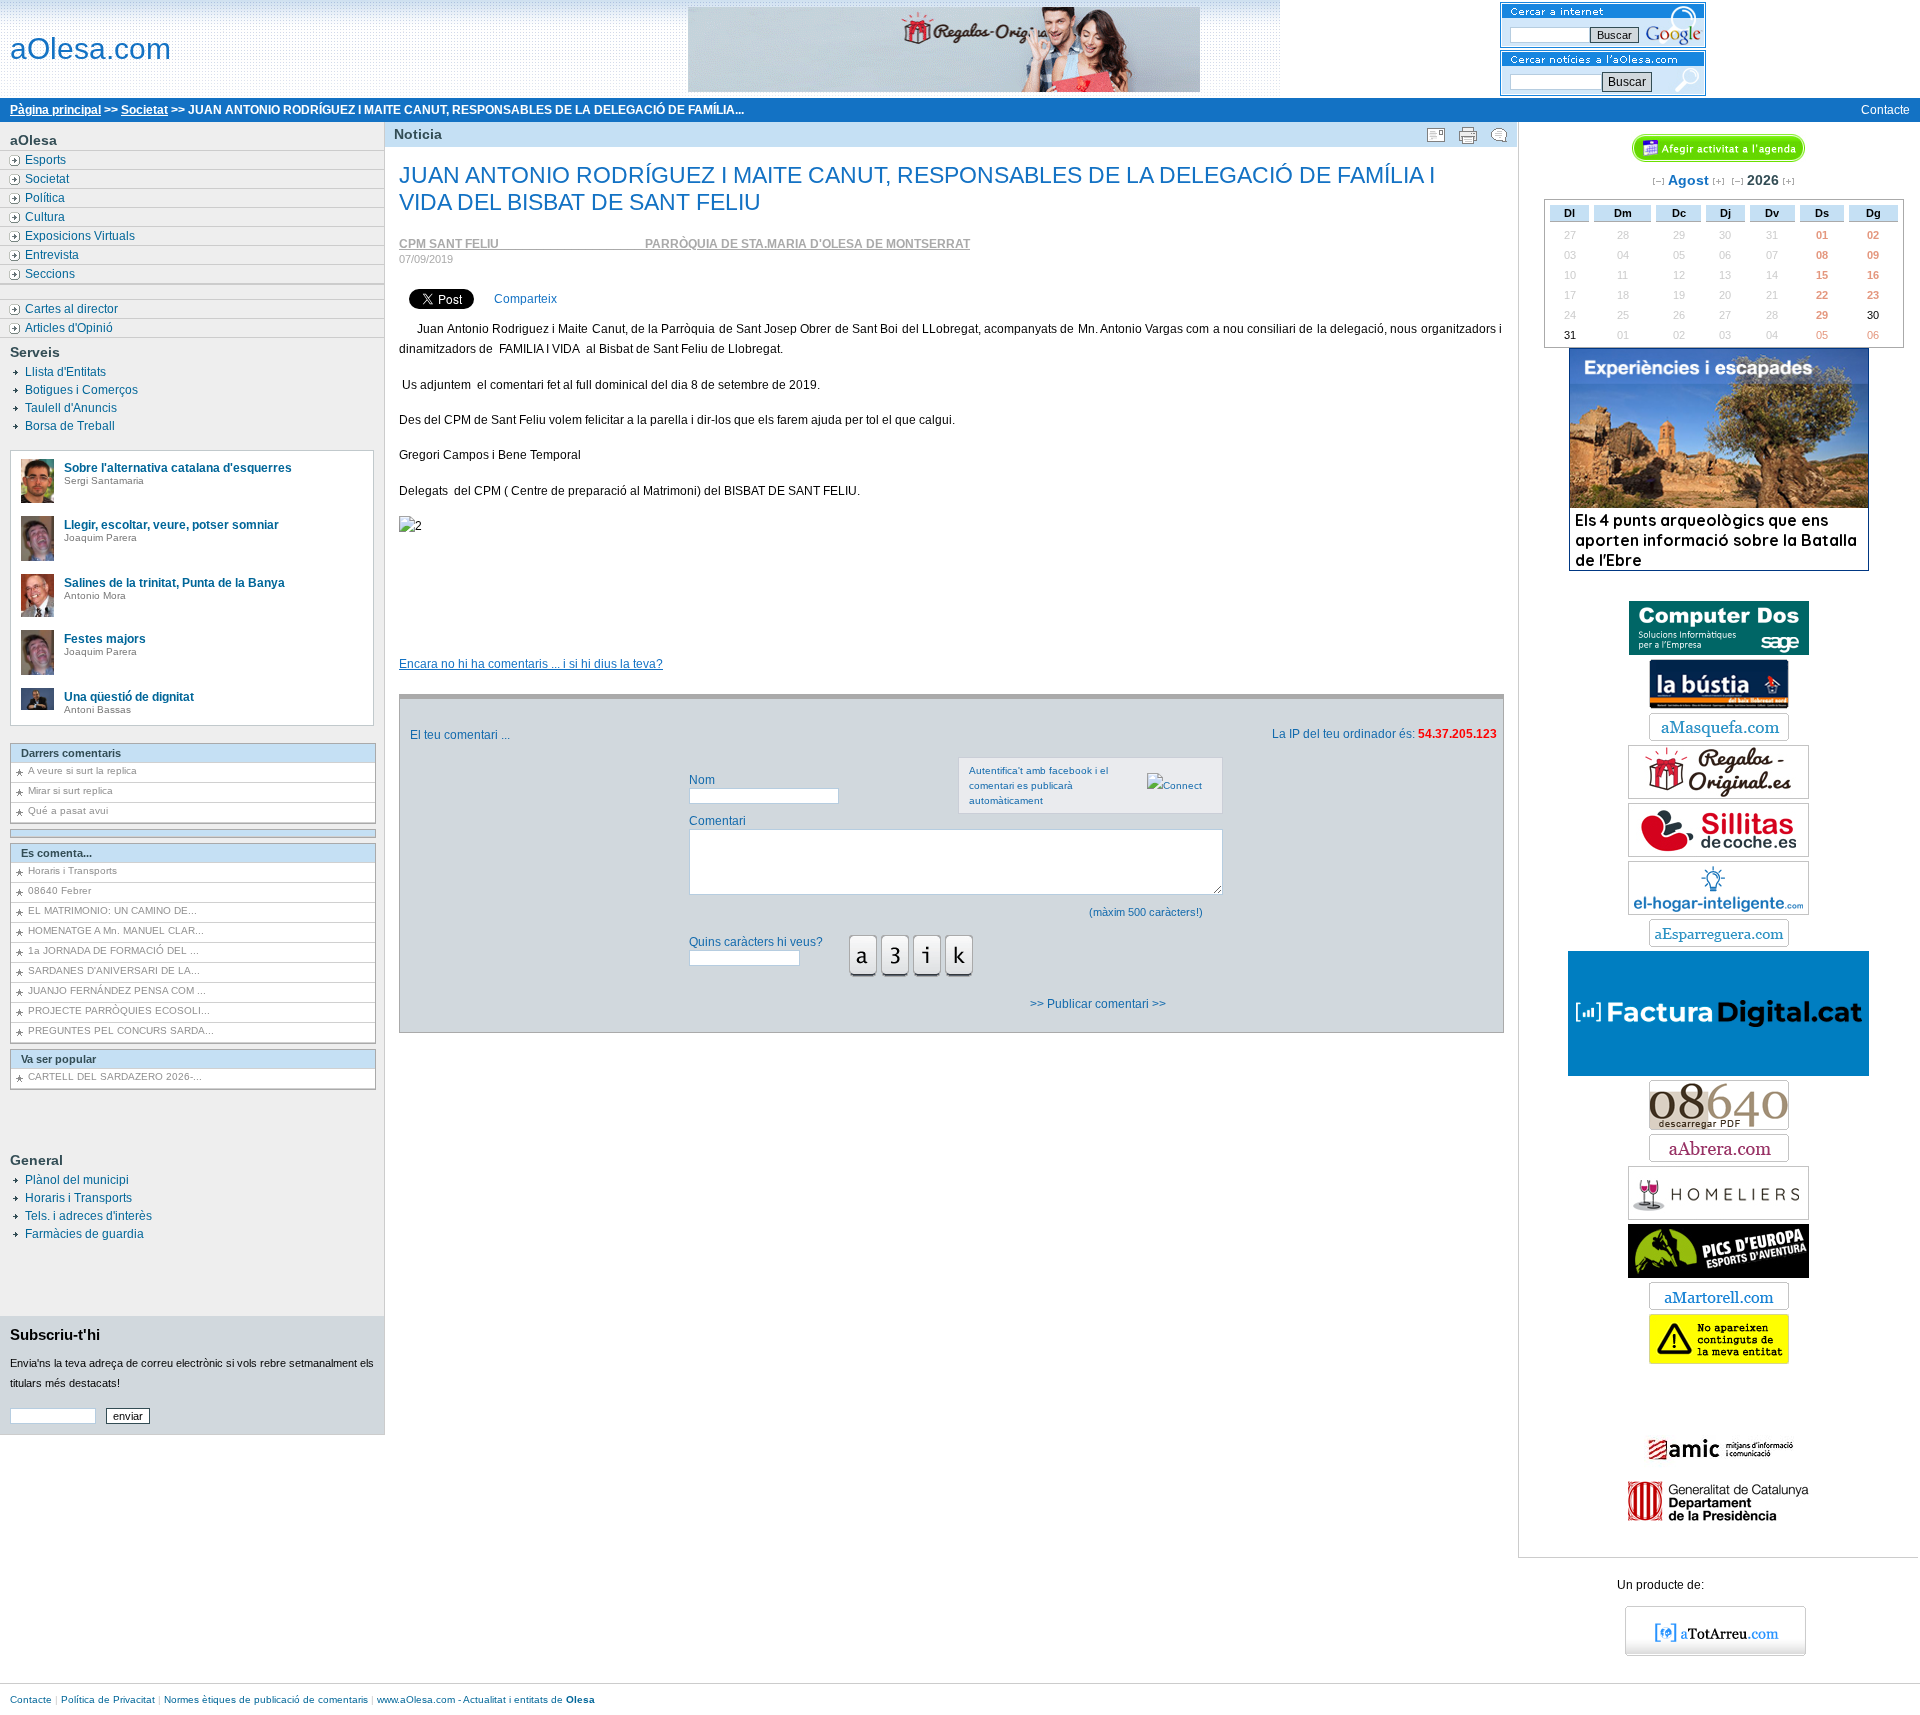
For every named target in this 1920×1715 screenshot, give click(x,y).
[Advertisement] (950, 582)
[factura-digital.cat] (1718, 1072)
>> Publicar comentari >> (1099, 1004)
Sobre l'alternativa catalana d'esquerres (178, 468)
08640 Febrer (59, 890)
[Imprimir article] (1468, 131)
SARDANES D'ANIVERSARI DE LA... (114, 970)
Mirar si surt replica (70, 790)
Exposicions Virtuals (81, 236)
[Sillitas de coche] (1718, 853)
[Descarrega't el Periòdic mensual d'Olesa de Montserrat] (1719, 1126)
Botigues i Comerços (83, 390)
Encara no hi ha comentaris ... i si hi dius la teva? (531, 664)
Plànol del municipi (77, 1180)
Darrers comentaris (71, 753)
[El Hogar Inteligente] (1718, 911)
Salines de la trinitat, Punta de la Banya (174, 583)
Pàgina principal (55, 110)
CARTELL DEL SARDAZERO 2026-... (115, 1076)
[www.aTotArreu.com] (1708, 1652)
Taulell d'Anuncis (72, 408)
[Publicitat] (1719, 651)
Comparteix (525, 299)
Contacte (1885, 110)
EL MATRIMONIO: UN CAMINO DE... (112, 910)
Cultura (46, 217)
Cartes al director (73, 309)
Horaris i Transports (72, 870)
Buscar (1627, 82)
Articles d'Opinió (70, 328)
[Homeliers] (1718, 1216)
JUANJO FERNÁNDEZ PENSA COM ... (117, 990)
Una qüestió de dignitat (129, 697)
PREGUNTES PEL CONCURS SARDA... (121, 1030)
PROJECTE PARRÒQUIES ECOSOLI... (119, 1010)
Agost (1688, 180)
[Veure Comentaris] (1499, 131)
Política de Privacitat (108, 1699)
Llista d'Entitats (67, 372)
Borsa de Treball (71, 426)
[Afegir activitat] (1718, 158)
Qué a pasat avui (68, 810)
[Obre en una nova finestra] (1719, 737)
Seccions (51, 274)
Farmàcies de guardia (84, 1234)
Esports (47, 160)
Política (46, 198)
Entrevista (53, 255)
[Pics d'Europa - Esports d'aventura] (1718, 1274)
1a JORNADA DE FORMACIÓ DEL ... (113, 950)
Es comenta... (56, 853)
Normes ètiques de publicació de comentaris (266, 1699)
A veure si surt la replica (82, 770)
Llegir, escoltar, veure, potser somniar (171, 525)
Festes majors (105, 639)
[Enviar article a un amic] (1436, 131)
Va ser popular (58, 1059)
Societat (144, 110)
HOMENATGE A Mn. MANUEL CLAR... (116, 930)
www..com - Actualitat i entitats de (486, 1699)
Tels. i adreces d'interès (88, 1216)
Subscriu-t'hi (55, 1334)
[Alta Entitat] (1719, 1360)
